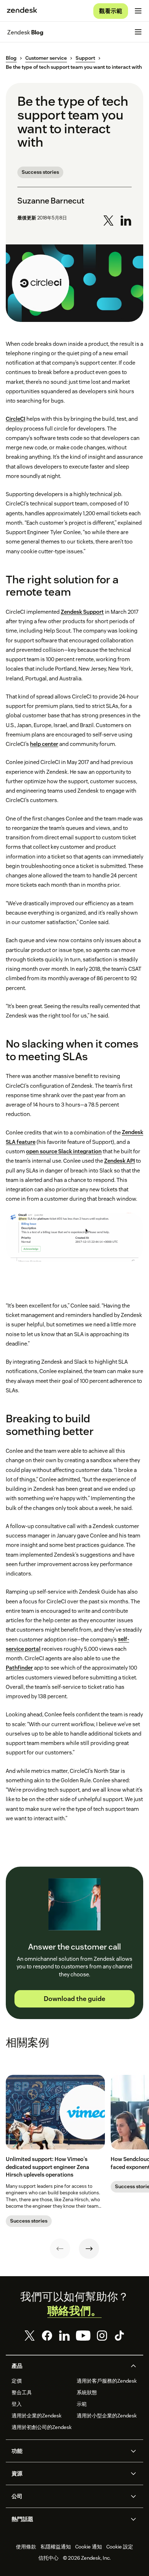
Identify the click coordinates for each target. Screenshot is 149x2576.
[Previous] (60, 2249)
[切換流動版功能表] (138, 11)
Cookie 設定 (120, 2547)
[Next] (89, 2249)
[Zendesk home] (22, 11)
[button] (68, 2366)
